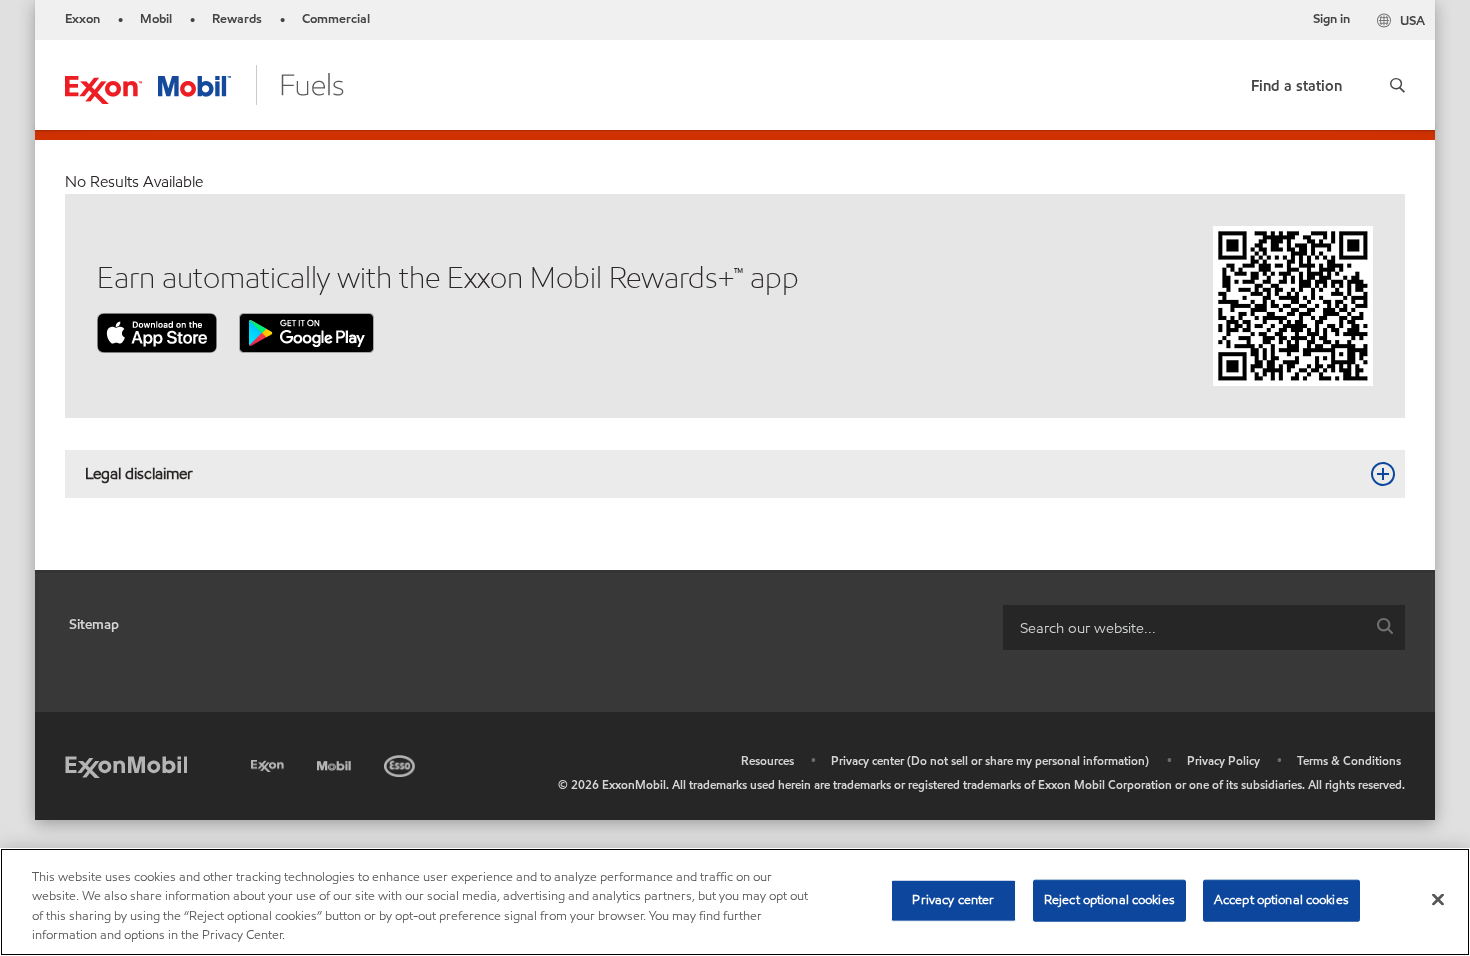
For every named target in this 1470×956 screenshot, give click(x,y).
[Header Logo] (204, 83)
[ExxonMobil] (126, 765)
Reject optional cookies (1109, 900)
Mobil (156, 19)
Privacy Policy (1223, 760)
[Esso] (401, 762)
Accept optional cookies (1281, 900)
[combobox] (1204, 627)
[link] (1296, 81)
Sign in (1331, 19)
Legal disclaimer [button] (139, 473)
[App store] (157, 331)
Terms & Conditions (1349, 760)
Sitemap (94, 624)
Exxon (82, 19)
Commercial (336, 19)
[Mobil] (336, 762)
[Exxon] (269, 762)
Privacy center (953, 900)
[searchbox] (1184, 627)
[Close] (1438, 899)
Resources (767, 760)
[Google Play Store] (306, 331)
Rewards (237, 19)
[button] (1397, 85)
